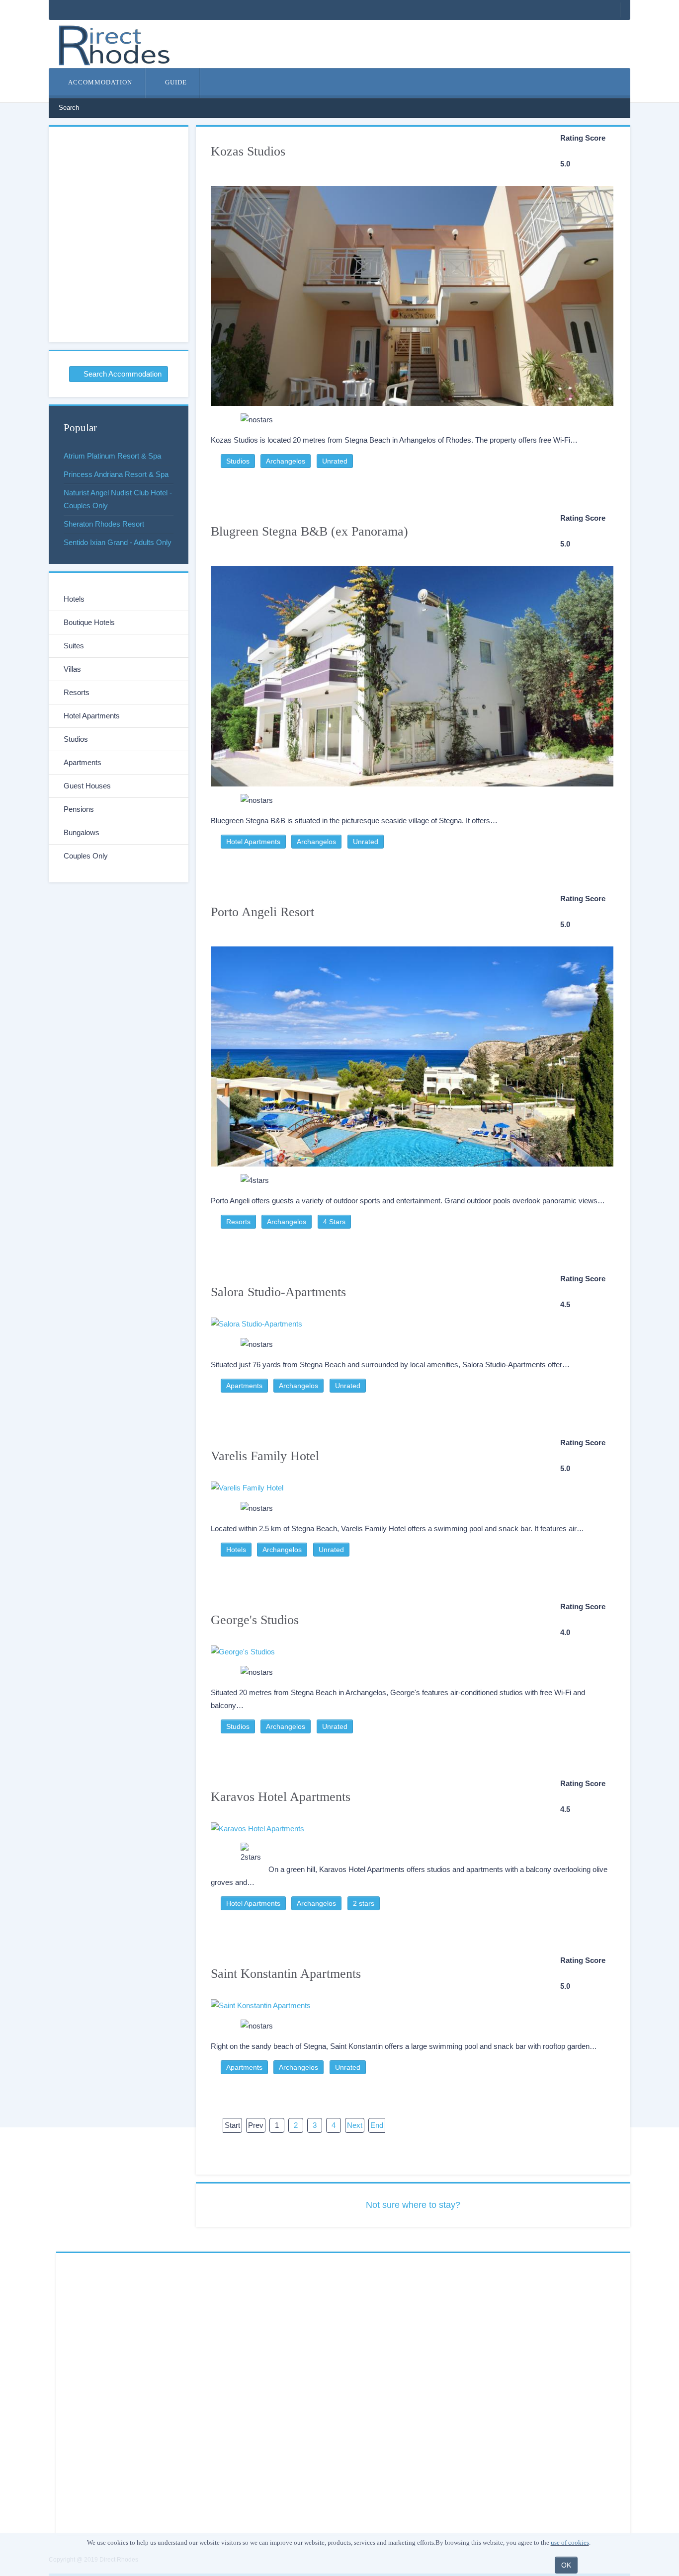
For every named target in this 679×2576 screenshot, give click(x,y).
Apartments (244, 1386)
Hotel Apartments (253, 842)
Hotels (236, 1550)
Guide (175, 82)
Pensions (79, 809)
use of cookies (570, 2542)
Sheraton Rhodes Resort (104, 524)
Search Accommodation (122, 374)
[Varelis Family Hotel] (412, 1488)
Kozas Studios (248, 151)
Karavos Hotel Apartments (281, 1797)
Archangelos (286, 461)
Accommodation (99, 82)
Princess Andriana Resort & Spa (116, 474)
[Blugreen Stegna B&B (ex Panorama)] (412, 671)
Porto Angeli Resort (262, 912)
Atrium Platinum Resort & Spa (112, 456)
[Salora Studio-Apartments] (412, 1324)
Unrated (335, 461)
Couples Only (86, 856)
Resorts (238, 1222)
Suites (74, 646)
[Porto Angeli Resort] (412, 1052)
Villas (72, 669)
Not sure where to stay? (413, 2205)
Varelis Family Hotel (265, 1456)
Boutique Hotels (89, 622)
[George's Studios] (412, 1652)
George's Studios (255, 1620)
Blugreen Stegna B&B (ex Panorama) (309, 531)
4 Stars (334, 1222)
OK (566, 2565)
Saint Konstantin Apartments (286, 1974)
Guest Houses (87, 786)
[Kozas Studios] (412, 291)
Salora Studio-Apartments (278, 1292)
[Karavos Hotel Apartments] (412, 1829)
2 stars (364, 1903)
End (377, 2125)
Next (355, 2125)
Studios (238, 461)
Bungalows (82, 832)
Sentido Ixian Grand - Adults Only (118, 542)
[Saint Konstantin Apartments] (412, 2005)
